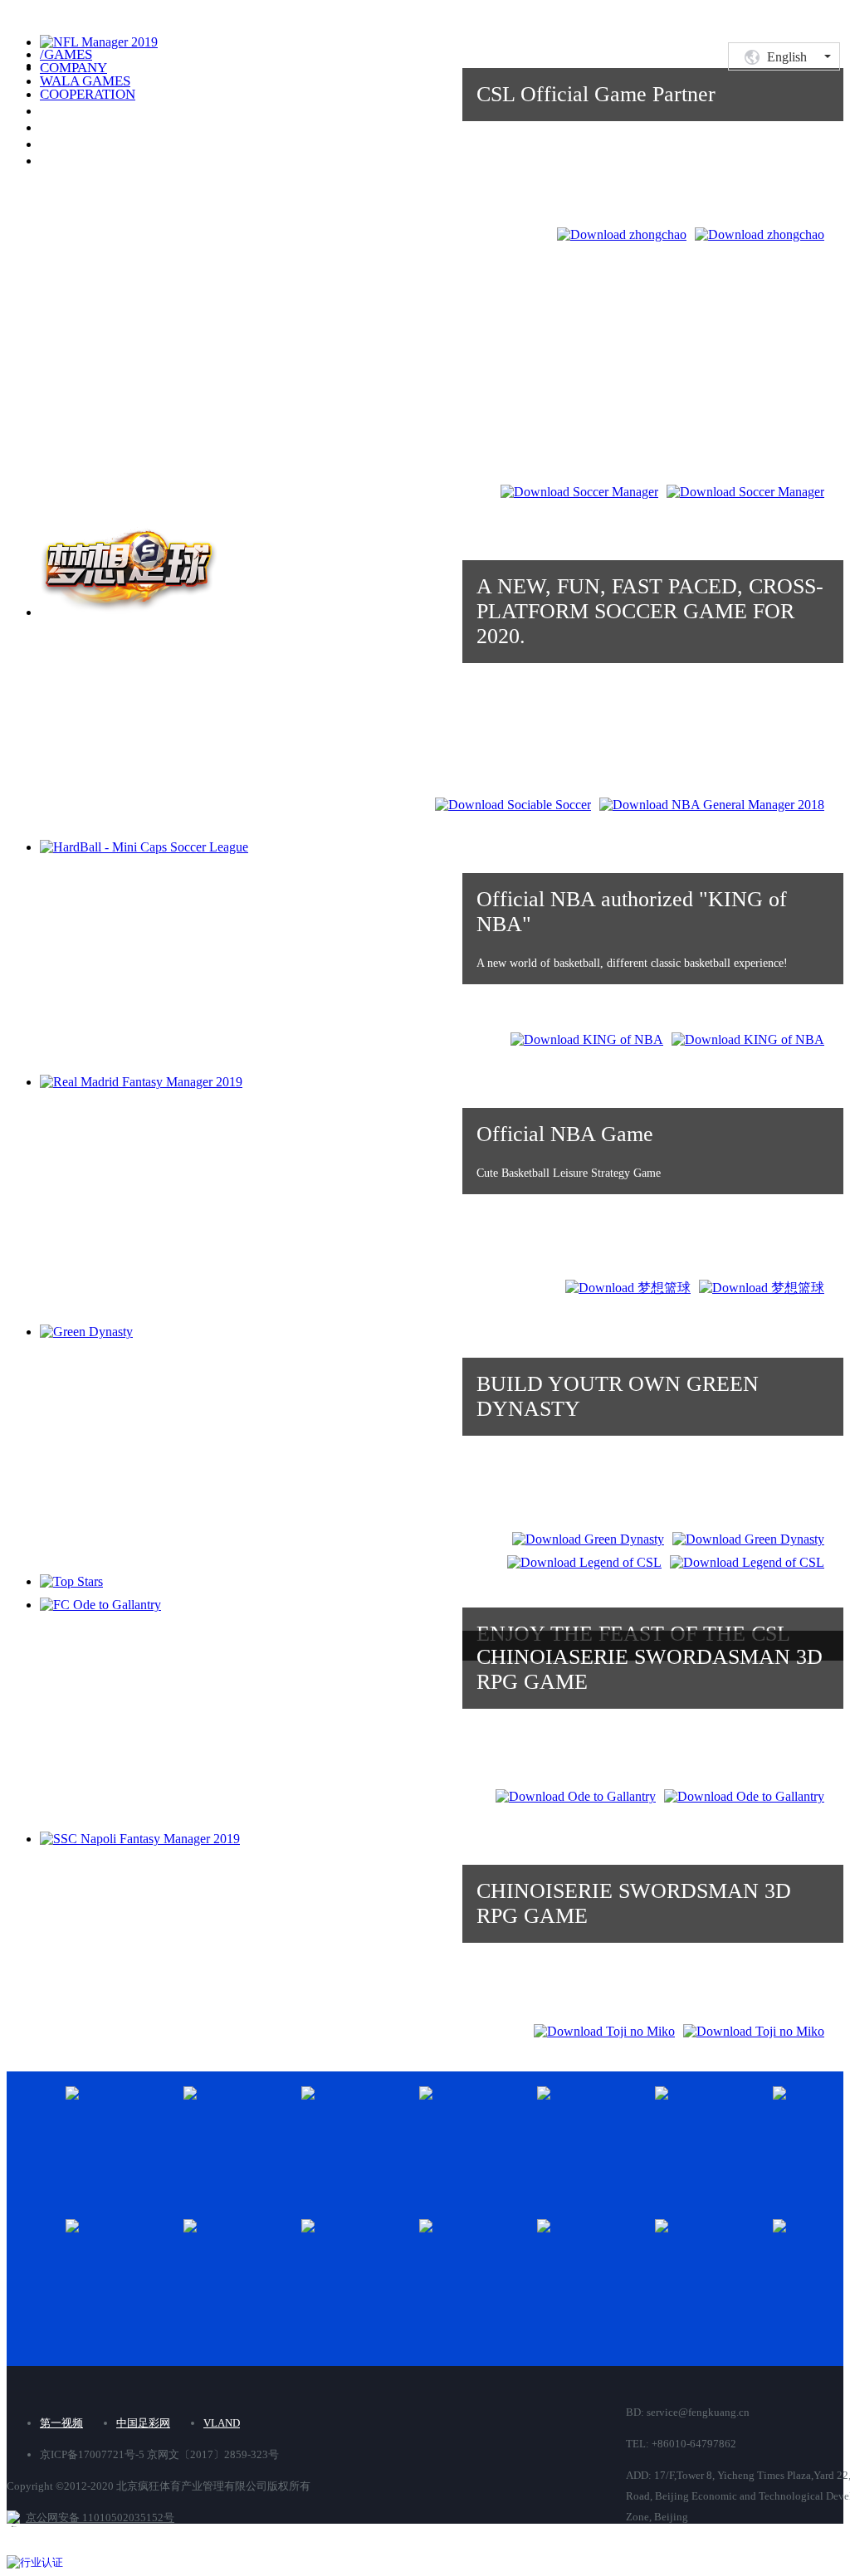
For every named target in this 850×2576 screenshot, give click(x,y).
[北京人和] (233, 2136)
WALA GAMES (85, 81)
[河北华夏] (705, 2136)
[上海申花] (351, 2269)
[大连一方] (351, 2136)
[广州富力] (469, 2136)
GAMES (66, 54)
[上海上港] (233, 2269)
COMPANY (73, 68)
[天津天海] (705, 2269)
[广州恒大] (587, 2136)
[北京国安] (115, 2136)
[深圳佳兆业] (469, 2269)
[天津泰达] (587, 2269)
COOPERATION (88, 94)
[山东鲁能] (115, 2269)
